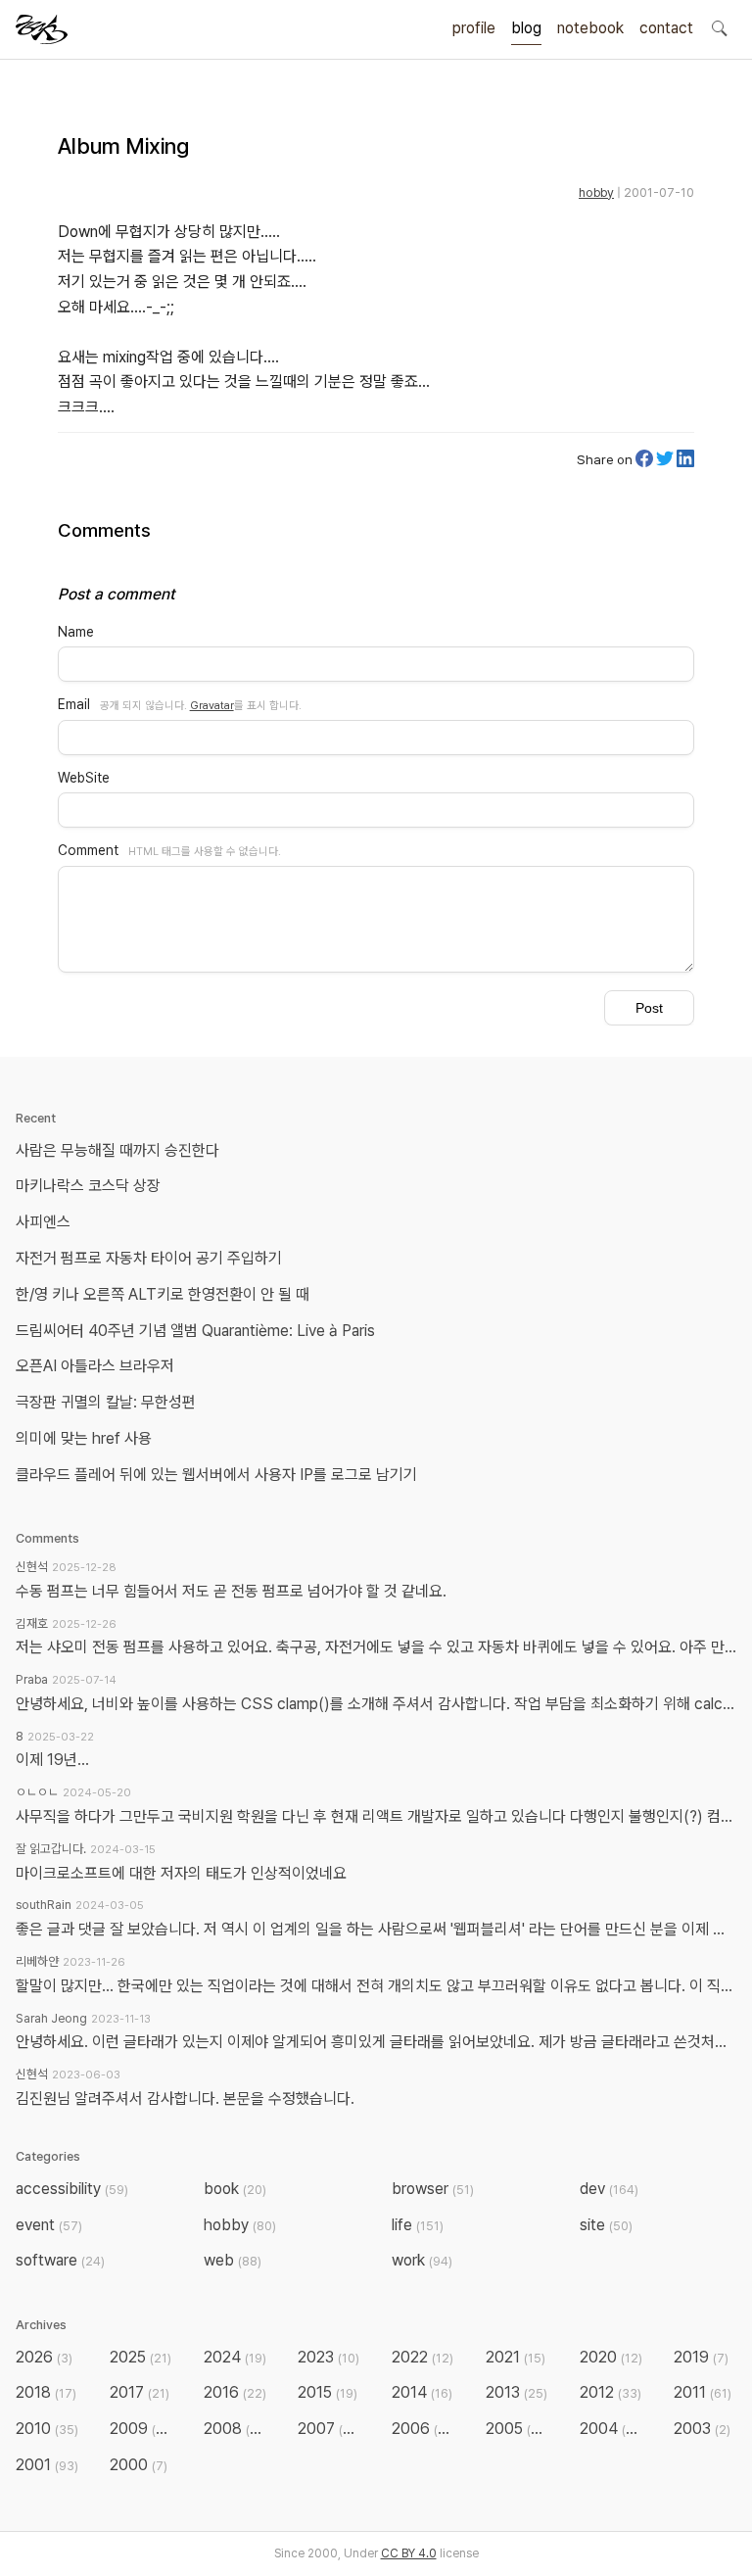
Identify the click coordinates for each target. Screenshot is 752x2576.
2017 (140, 2392)
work (422, 2260)
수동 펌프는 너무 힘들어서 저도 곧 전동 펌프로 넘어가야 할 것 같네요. (231, 1591)
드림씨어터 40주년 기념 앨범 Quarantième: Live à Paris (195, 1331)
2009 (141, 2429)
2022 (423, 2357)
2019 (701, 2357)
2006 (424, 2429)
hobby (596, 192)
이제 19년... (52, 1760)
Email (74, 704)
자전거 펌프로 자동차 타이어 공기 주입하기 (149, 1258)
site (606, 2225)
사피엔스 (43, 1222)
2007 (330, 2429)
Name (76, 632)
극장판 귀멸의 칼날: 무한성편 (106, 1402)
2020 (611, 2357)
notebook (590, 28)
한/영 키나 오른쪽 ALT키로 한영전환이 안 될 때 (164, 1294)
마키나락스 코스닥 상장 (88, 1186)
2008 (236, 2429)
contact (666, 28)
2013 (517, 2392)
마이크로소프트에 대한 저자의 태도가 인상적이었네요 (181, 1873)
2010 (47, 2429)
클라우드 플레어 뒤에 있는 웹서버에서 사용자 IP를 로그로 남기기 (216, 1475)
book (235, 2189)
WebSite (84, 778)
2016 (235, 2392)
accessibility (72, 2189)
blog (526, 28)
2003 (702, 2429)
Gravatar (212, 705)
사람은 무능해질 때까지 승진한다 (117, 1150)
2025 (141, 2357)
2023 (329, 2357)
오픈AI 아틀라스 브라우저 (95, 1366)
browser (433, 2189)
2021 (516, 2357)
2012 (611, 2392)
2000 (139, 2465)
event (49, 2225)
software (60, 2260)
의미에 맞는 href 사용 (84, 1438)
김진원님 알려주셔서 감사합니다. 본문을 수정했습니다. (185, 2099)
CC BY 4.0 (409, 2553)
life (418, 2225)
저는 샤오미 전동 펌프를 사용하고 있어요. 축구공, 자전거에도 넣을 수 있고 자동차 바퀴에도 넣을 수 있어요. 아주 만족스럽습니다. (376, 1647)
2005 (518, 2429)
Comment (88, 850)
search (719, 27)
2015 (328, 2392)
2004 (612, 2429)
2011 (703, 2392)
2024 (235, 2357)
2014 (422, 2392)
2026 (44, 2357)
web (233, 2260)
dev (609, 2189)
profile (474, 28)
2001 (47, 2465)
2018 (46, 2392)
